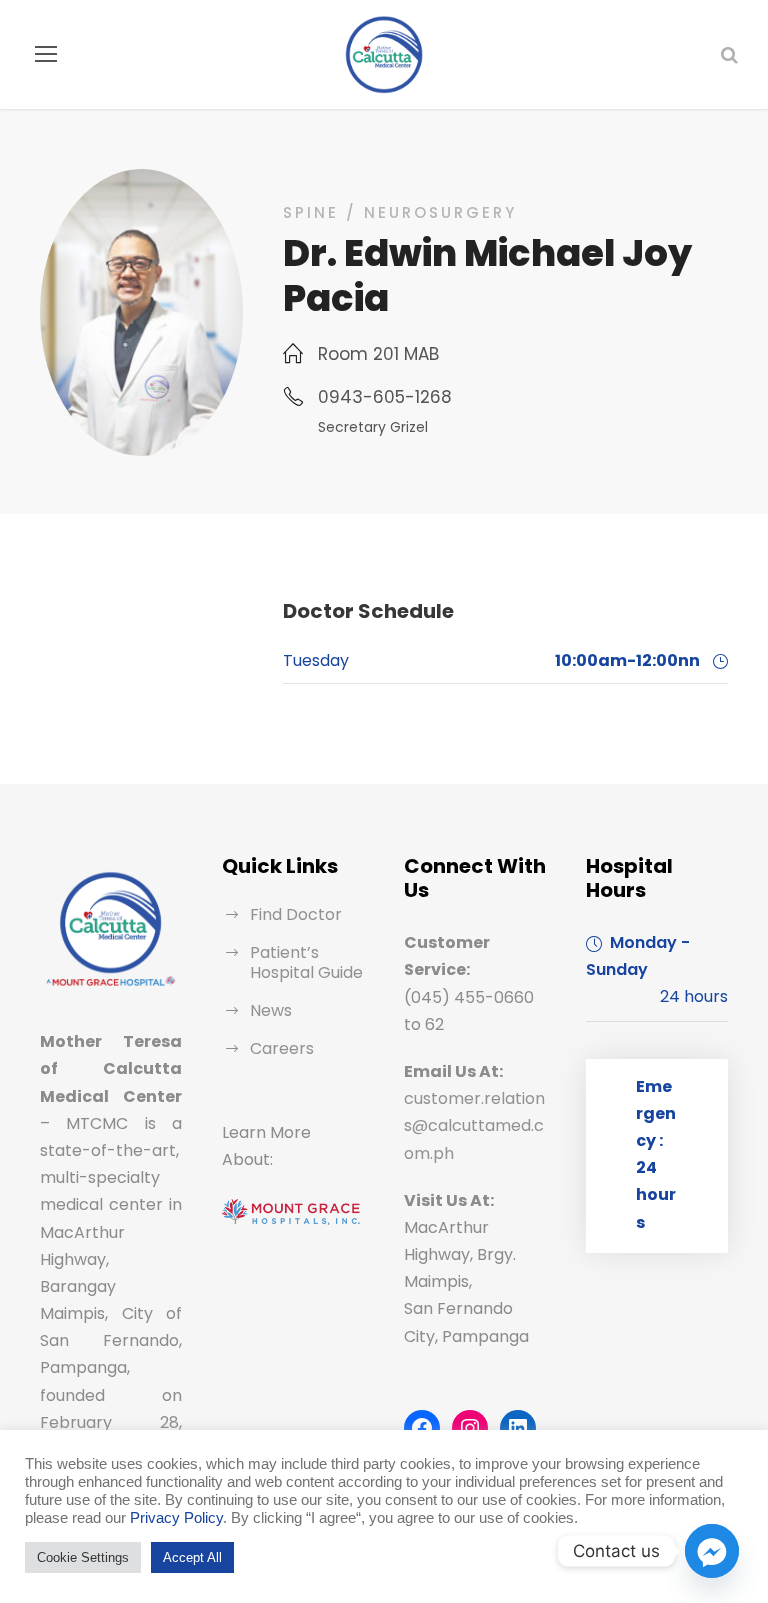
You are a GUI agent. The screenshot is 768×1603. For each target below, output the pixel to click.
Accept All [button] (192, 1557)
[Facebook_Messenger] (712, 1551)
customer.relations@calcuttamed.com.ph (474, 1125)
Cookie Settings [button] (83, 1557)
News (271, 1010)
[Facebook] (422, 1428)
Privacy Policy (176, 1518)
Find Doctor (296, 914)
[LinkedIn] (518, 1428)
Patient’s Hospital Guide (306, 962)
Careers (282, 1048)
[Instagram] (470, 1428)
